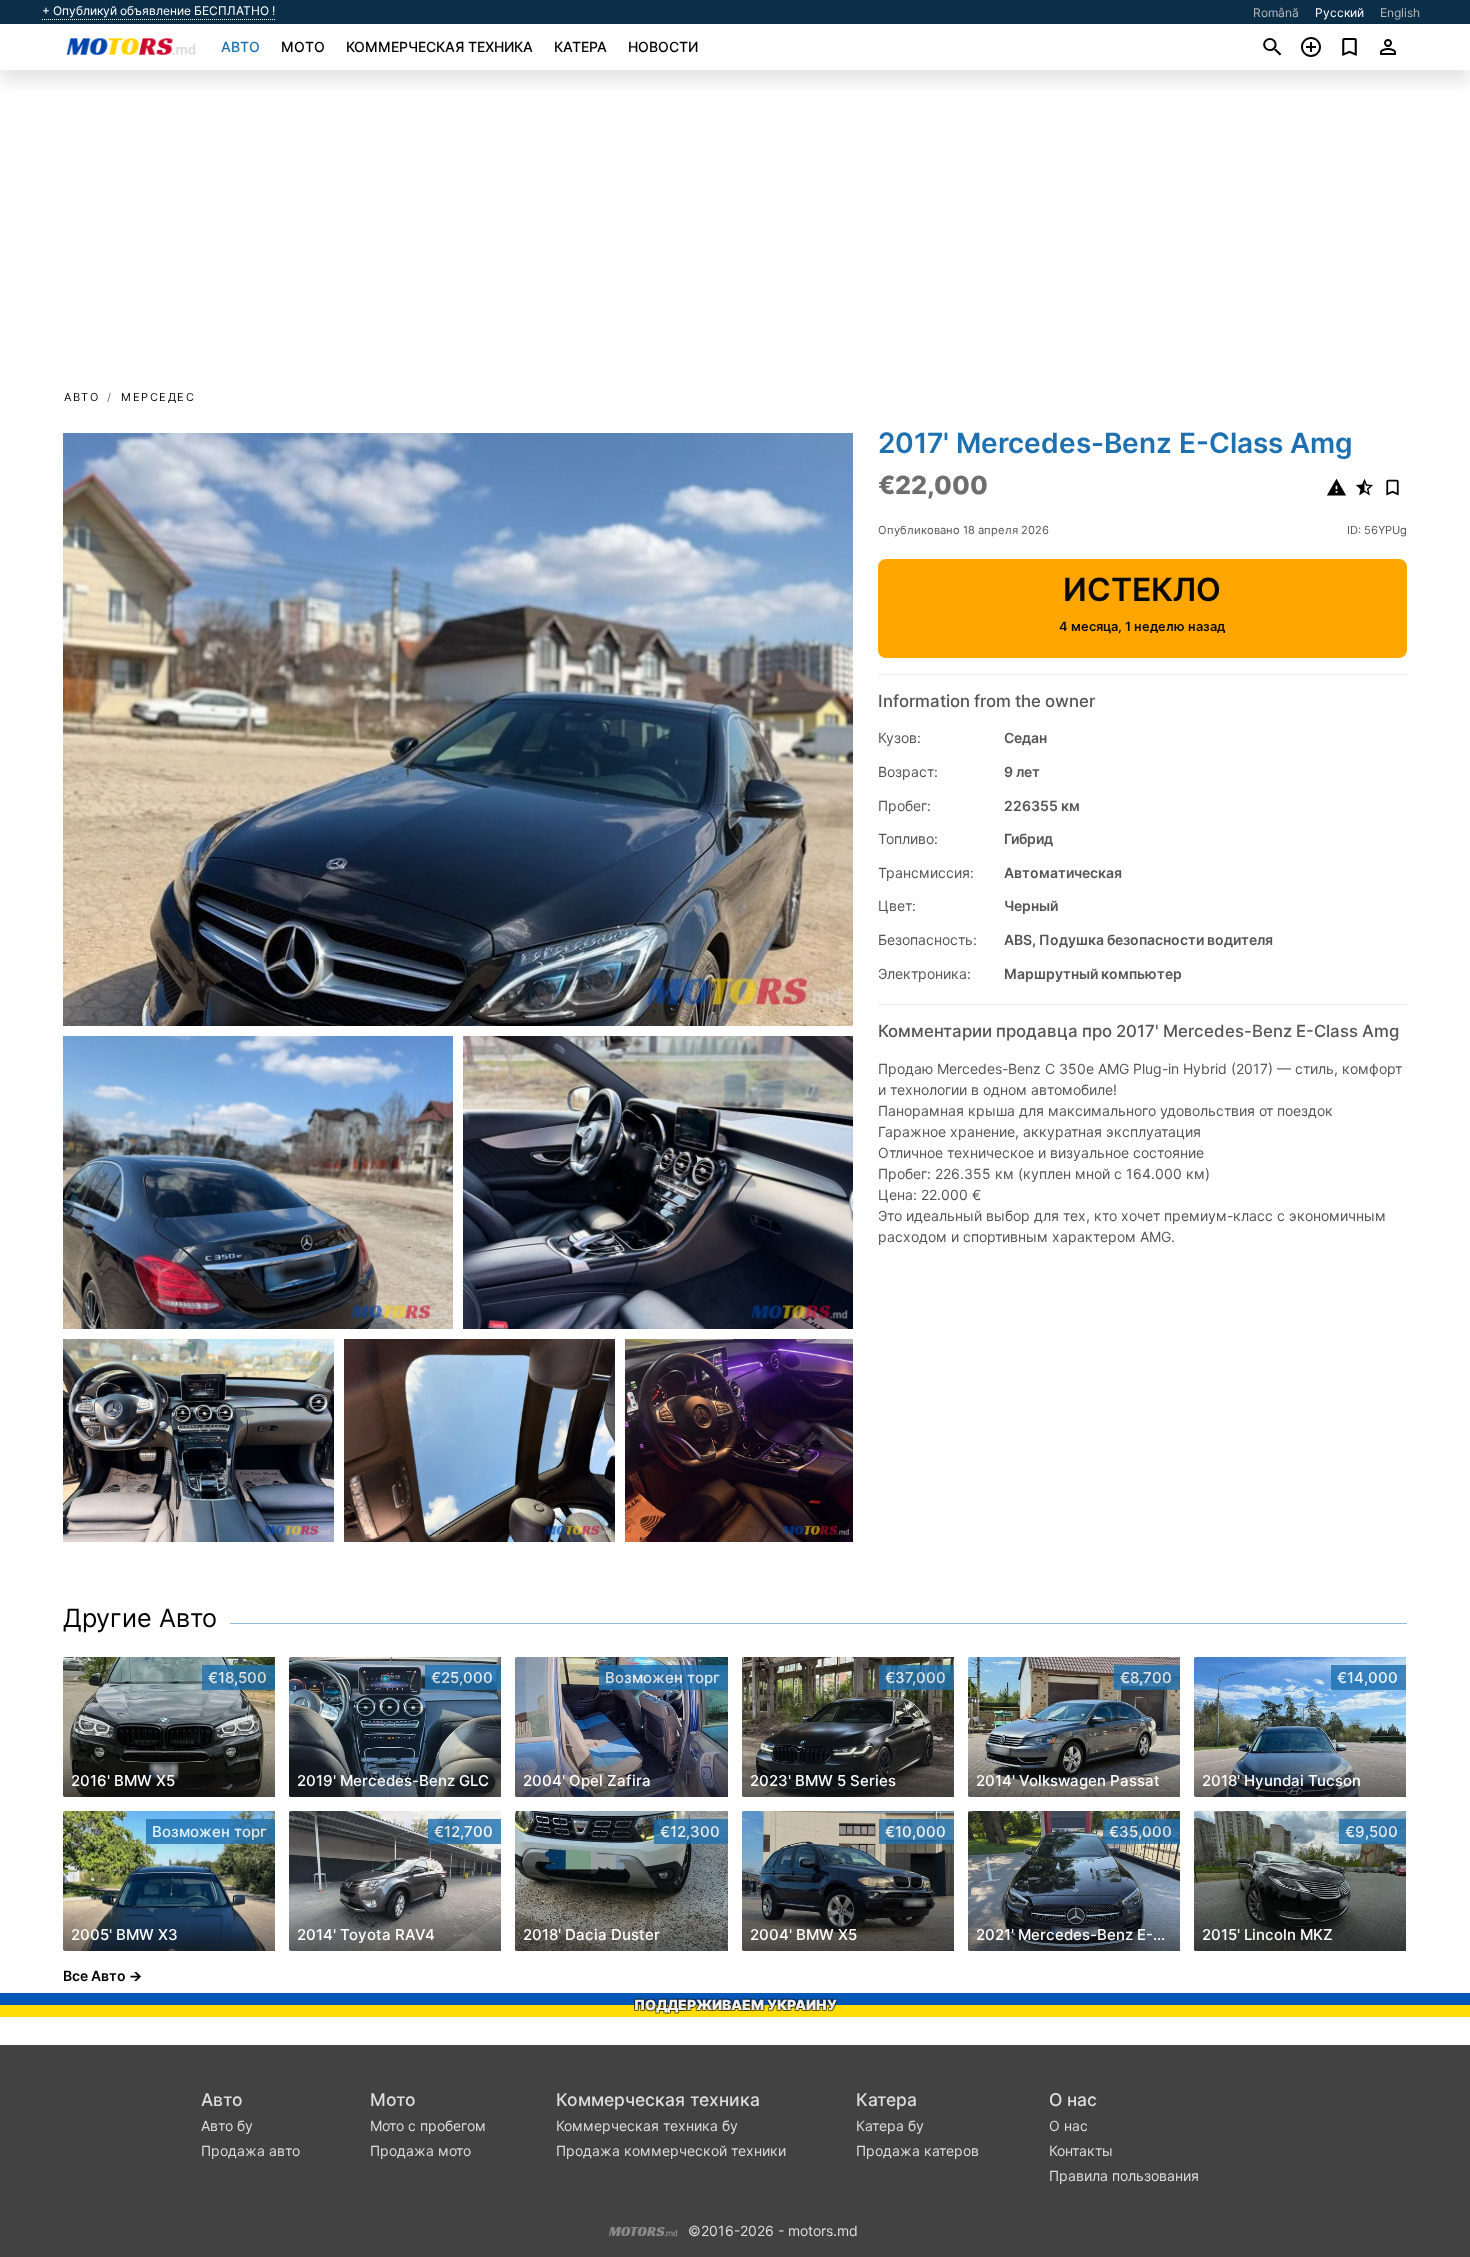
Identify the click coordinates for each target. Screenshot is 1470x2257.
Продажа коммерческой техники (671, 2150)
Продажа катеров (917, 2150)
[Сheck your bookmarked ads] (1349, 47)
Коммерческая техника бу (647, 2125)
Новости (663, 46)
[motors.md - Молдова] (643, 2228)
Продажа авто (250, 2150)
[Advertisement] (735, 236)
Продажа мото (420, 2150)
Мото (303, 46)
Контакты (1081, 2150)
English (1400, 12)
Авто (240, 46)
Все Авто (94, 1975)
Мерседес (158, 397)
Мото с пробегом (428, 2125)
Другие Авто (140, 1618)
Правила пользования (1124, 2175)
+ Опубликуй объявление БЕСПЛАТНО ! (158, 11)
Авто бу (227, 2125)
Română (1276, 12)
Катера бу (890, 2125)
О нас (1073, 2099)
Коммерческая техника (439, 46)
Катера (580, 46)
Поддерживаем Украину (735, 2004)
